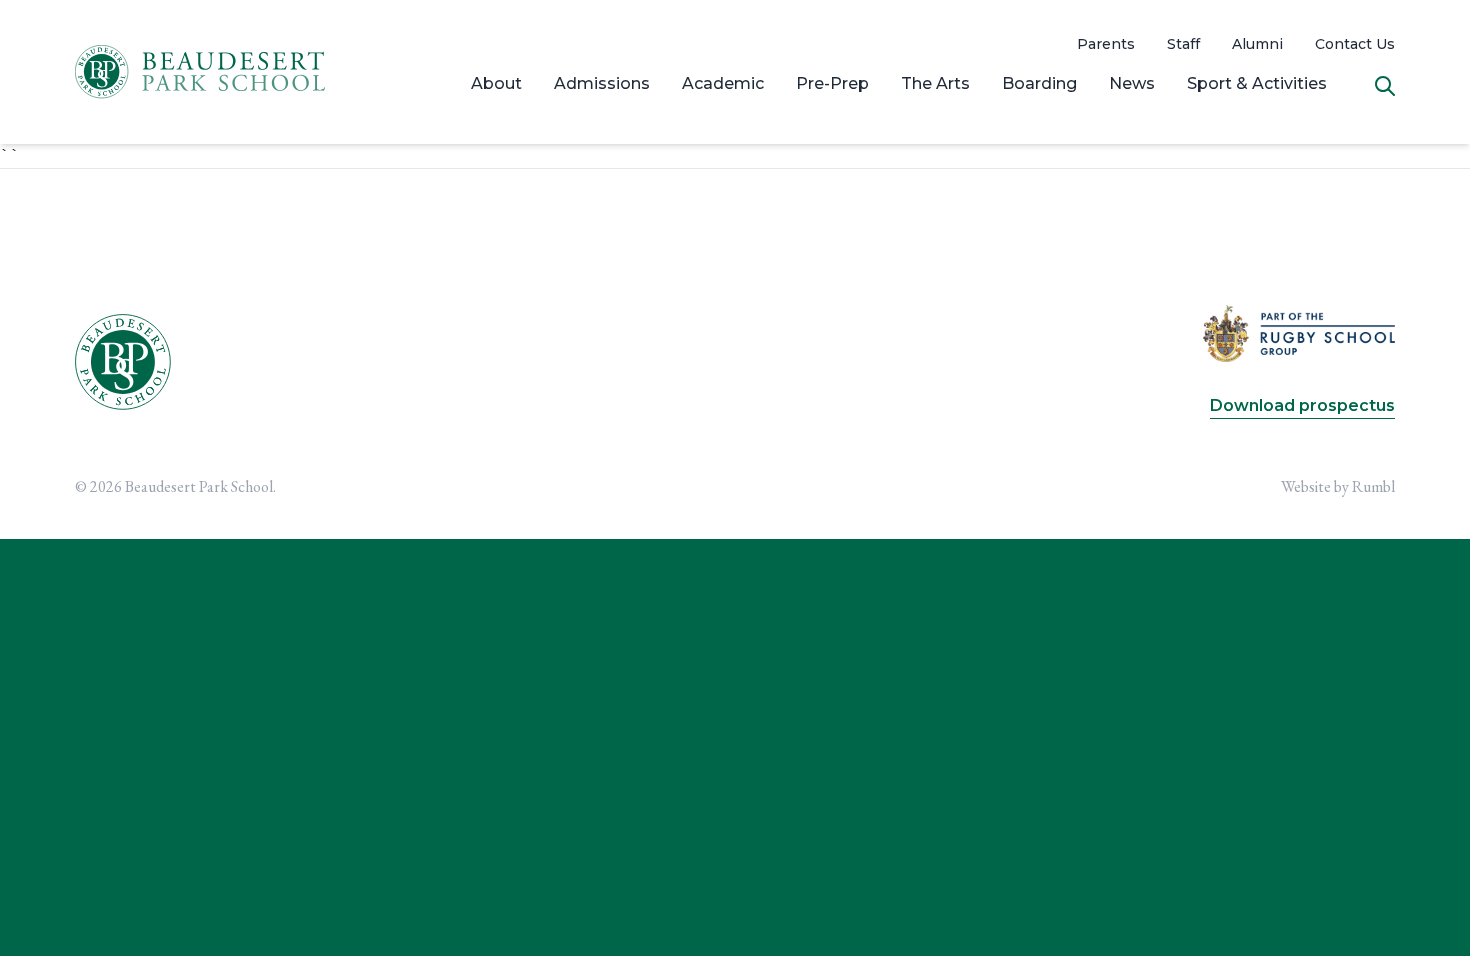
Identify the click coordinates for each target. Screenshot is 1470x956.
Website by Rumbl (1338, 486)
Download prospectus (1302, 405)
